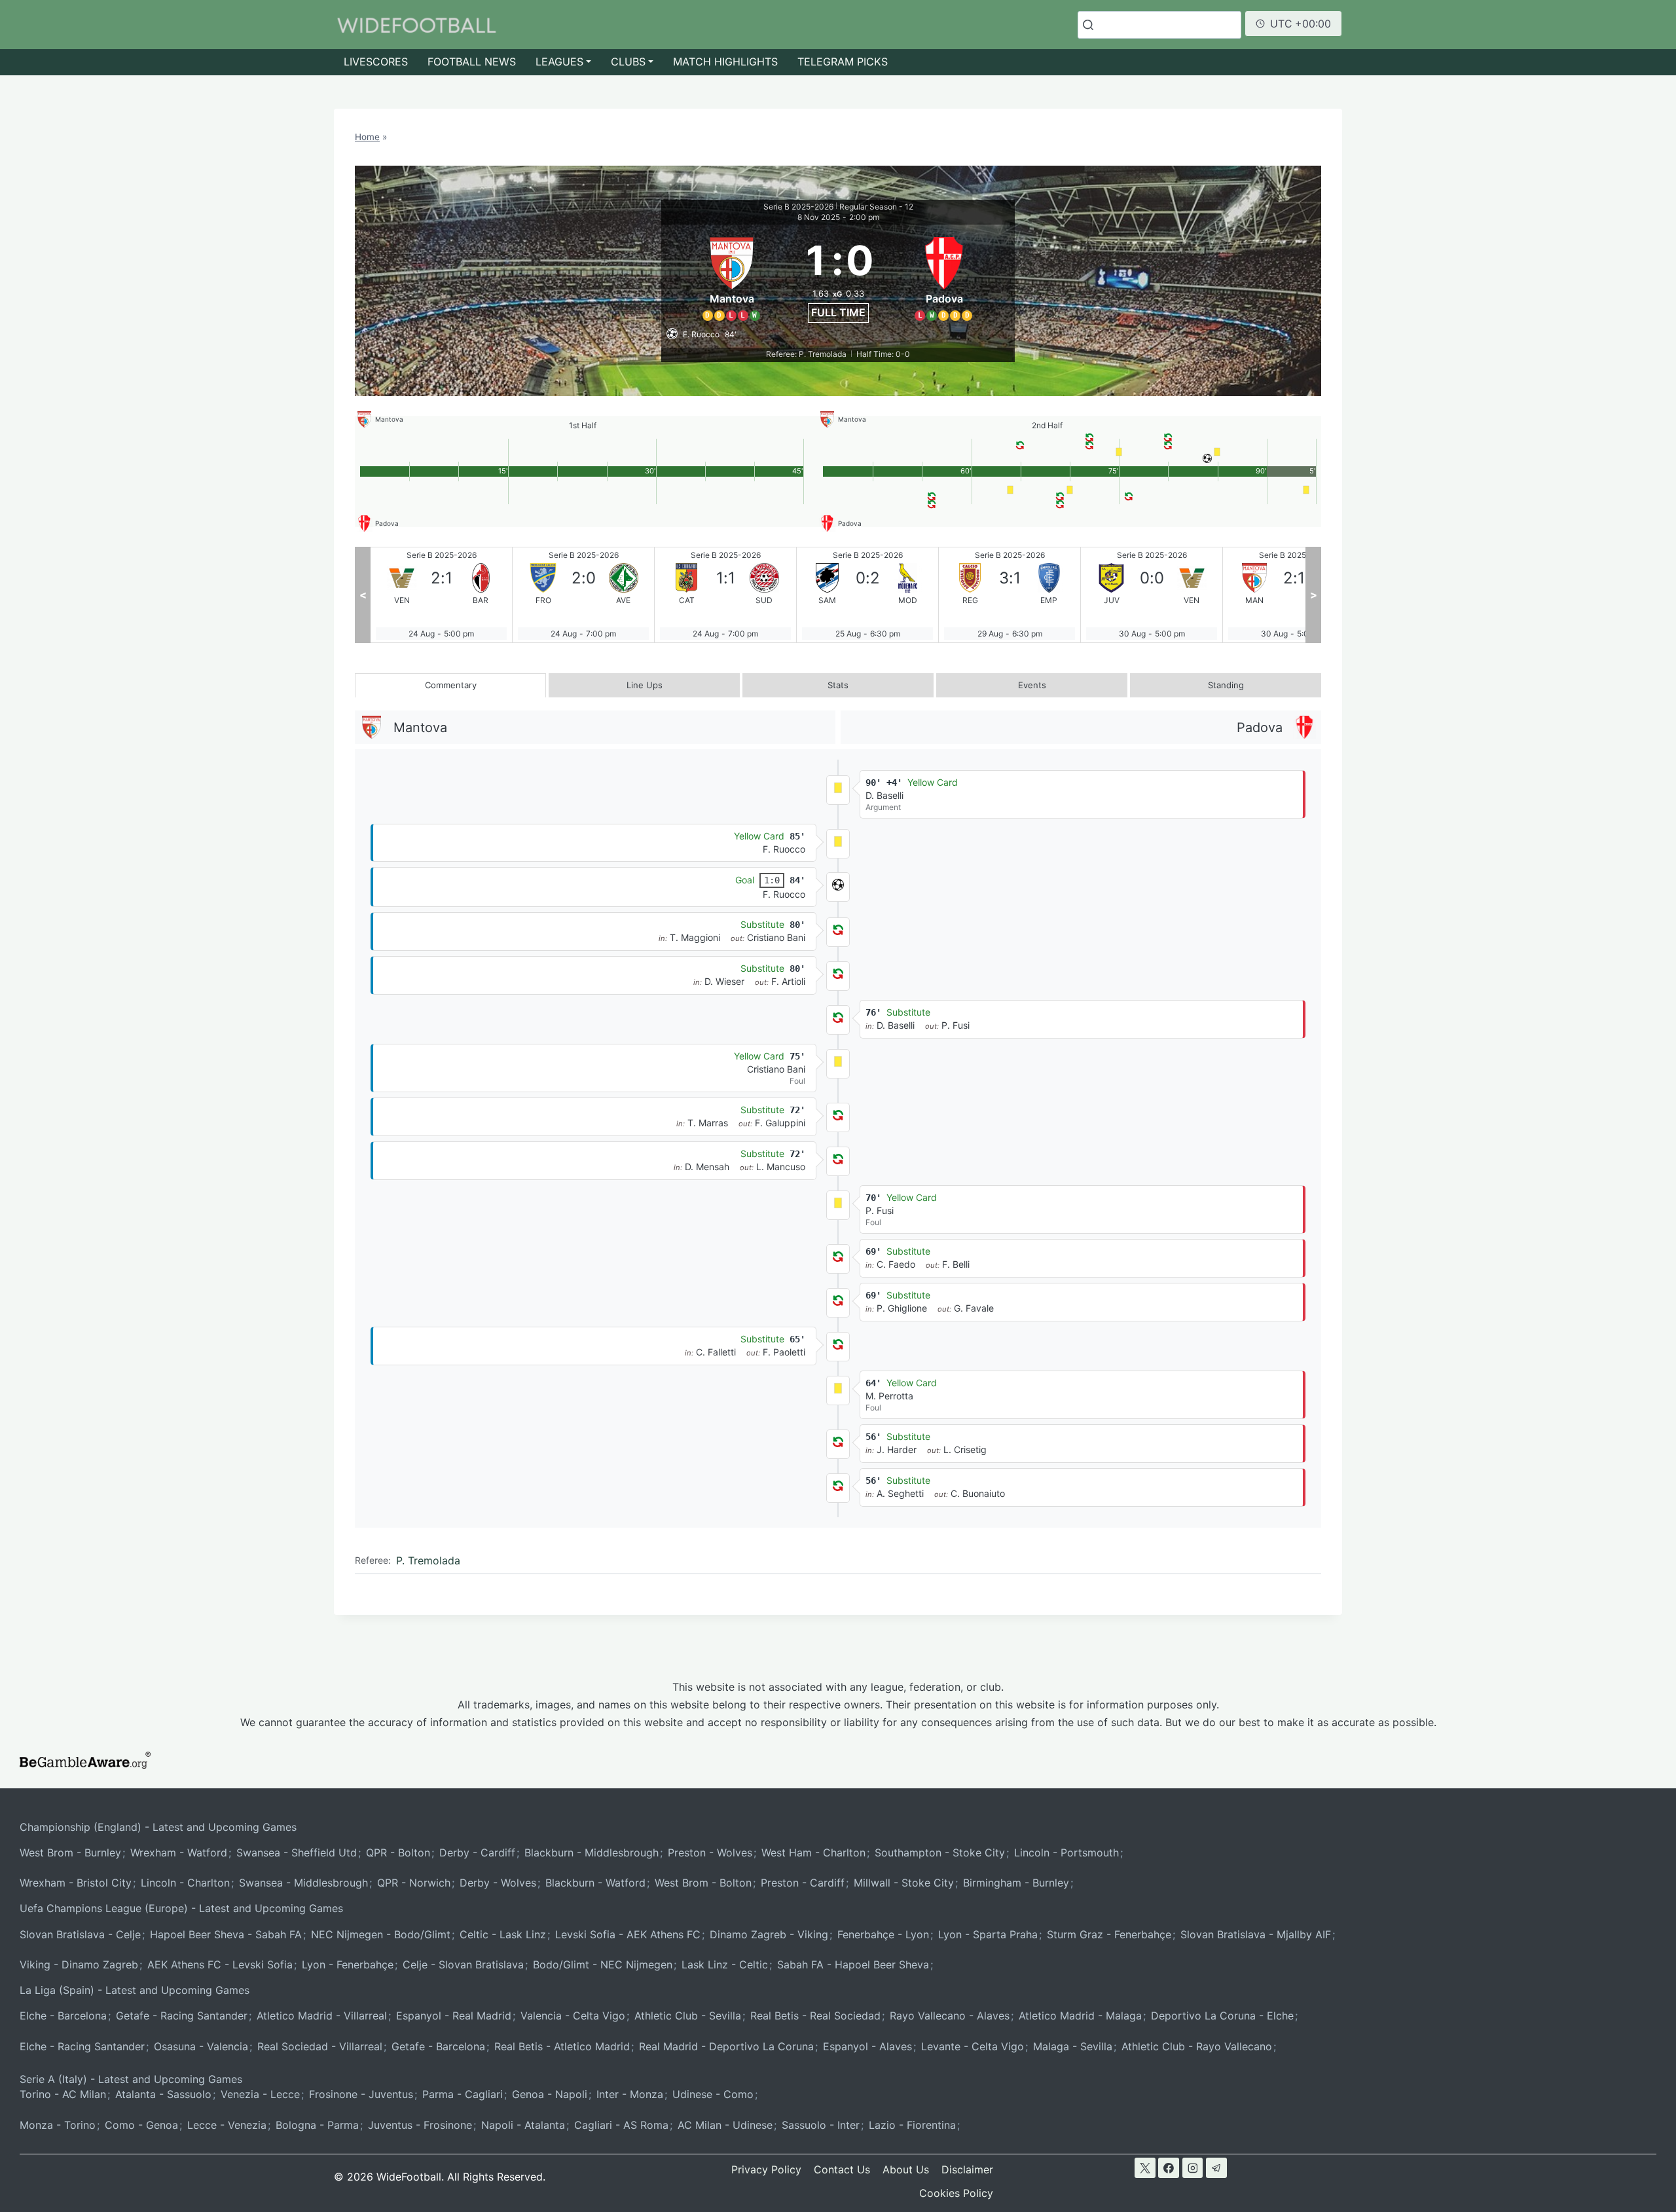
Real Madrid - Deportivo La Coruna (726, 2046)
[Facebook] (1169, 2168)
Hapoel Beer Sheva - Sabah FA (226, 1934)
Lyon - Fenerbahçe (348, 1964)
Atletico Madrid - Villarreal (322, 2016)
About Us (906, 2169)
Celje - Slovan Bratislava (463, 1964)
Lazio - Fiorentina (912, 2125)
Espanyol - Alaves (867, 2046)
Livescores (376, 62)
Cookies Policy (956, 2193)
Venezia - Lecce (260, 2094)
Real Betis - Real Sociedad (815, 2016)
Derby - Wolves (498, 1883)
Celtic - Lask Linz (503, 1934)
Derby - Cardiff (477, 1853)
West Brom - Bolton (703, 1883)
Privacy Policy (766, 2169)
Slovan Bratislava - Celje (80, 1934)
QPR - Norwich (414, 1883)
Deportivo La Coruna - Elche (1222, 2016)
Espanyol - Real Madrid (454, 2016)
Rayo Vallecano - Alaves (950, 2016)
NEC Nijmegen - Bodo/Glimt (381, 1934)
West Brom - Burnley (70, 1853)
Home (367, 137)
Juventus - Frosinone (420, 2125)
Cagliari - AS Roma (621, 2125)
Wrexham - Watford (179, 1853)
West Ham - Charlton (813, 1853)
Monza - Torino (58, 2125)
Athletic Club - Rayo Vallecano (1197, 2046)
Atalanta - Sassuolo (163, 2094)
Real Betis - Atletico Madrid (562, 2046)
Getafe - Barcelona (438, 2046)
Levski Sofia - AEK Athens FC (628, 1934)
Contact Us (842, 2169)
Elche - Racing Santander (82, 2046)
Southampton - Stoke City (940, 1853)
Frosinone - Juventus (361, 2094)
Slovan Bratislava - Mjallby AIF (1256, 1934)
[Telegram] (1216, 2168)
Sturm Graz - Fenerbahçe (1109, 1934)
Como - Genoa (141, 2125)
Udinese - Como (713, 2094)
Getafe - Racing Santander (182, 2016)
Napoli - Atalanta (523, 2125)
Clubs (628, 62)
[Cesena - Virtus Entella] (1294, 595)
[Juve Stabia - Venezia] (1010, 595)
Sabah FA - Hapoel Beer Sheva (853, 1964)
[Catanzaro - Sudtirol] (583, 595)
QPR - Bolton (398, 1853)
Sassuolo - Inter (821, 2125)
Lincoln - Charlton (185, 1883)
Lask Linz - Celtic (725, 1964)
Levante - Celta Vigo (973, 2046)
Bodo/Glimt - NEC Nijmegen (603, 1964)
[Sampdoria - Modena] (725, 595)
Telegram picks (843, 62)
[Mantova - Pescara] (1152, 595)
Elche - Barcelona (63, 2016)
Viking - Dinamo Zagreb (79, 1964)
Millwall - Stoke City (904, 1883)
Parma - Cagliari (463, 2094)
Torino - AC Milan (63, 2094)
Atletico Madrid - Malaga (1080, 2016)
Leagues (559, 62)
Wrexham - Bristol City (76, 1883)
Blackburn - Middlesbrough (592, 1853)
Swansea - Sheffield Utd (297, 1853)
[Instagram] (1193, 2168)
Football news (472, 62)
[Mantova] (732, 277)
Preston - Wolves (710, 1853)
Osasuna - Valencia (201, 2046)
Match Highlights (725, 62)
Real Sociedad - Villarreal (320, 2046)
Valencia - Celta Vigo (573, 2016)
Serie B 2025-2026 (798, 207)
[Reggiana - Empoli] (867, 595)
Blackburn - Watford (595, 1883)
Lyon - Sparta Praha (988, 1934)
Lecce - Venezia (227, 2125)
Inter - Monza (630, 2094)
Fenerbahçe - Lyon (883, 1934)
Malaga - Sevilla (1073, 2046)
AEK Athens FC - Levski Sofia (220, 1964)
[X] (1145, 2168)
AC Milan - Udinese (725, 2125)
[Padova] (945, 277)
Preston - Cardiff (803, 1883)
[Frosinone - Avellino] (441, 595)
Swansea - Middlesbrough (303, 1883)
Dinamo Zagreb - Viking (769, 1934)
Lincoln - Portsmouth (1066, 1853)
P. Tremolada (428, 1560)
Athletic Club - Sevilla (688, 2016)
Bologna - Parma (317, 2125)
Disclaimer (967, 2169)
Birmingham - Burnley (1016, 1883)
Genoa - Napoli (550, 2094)
